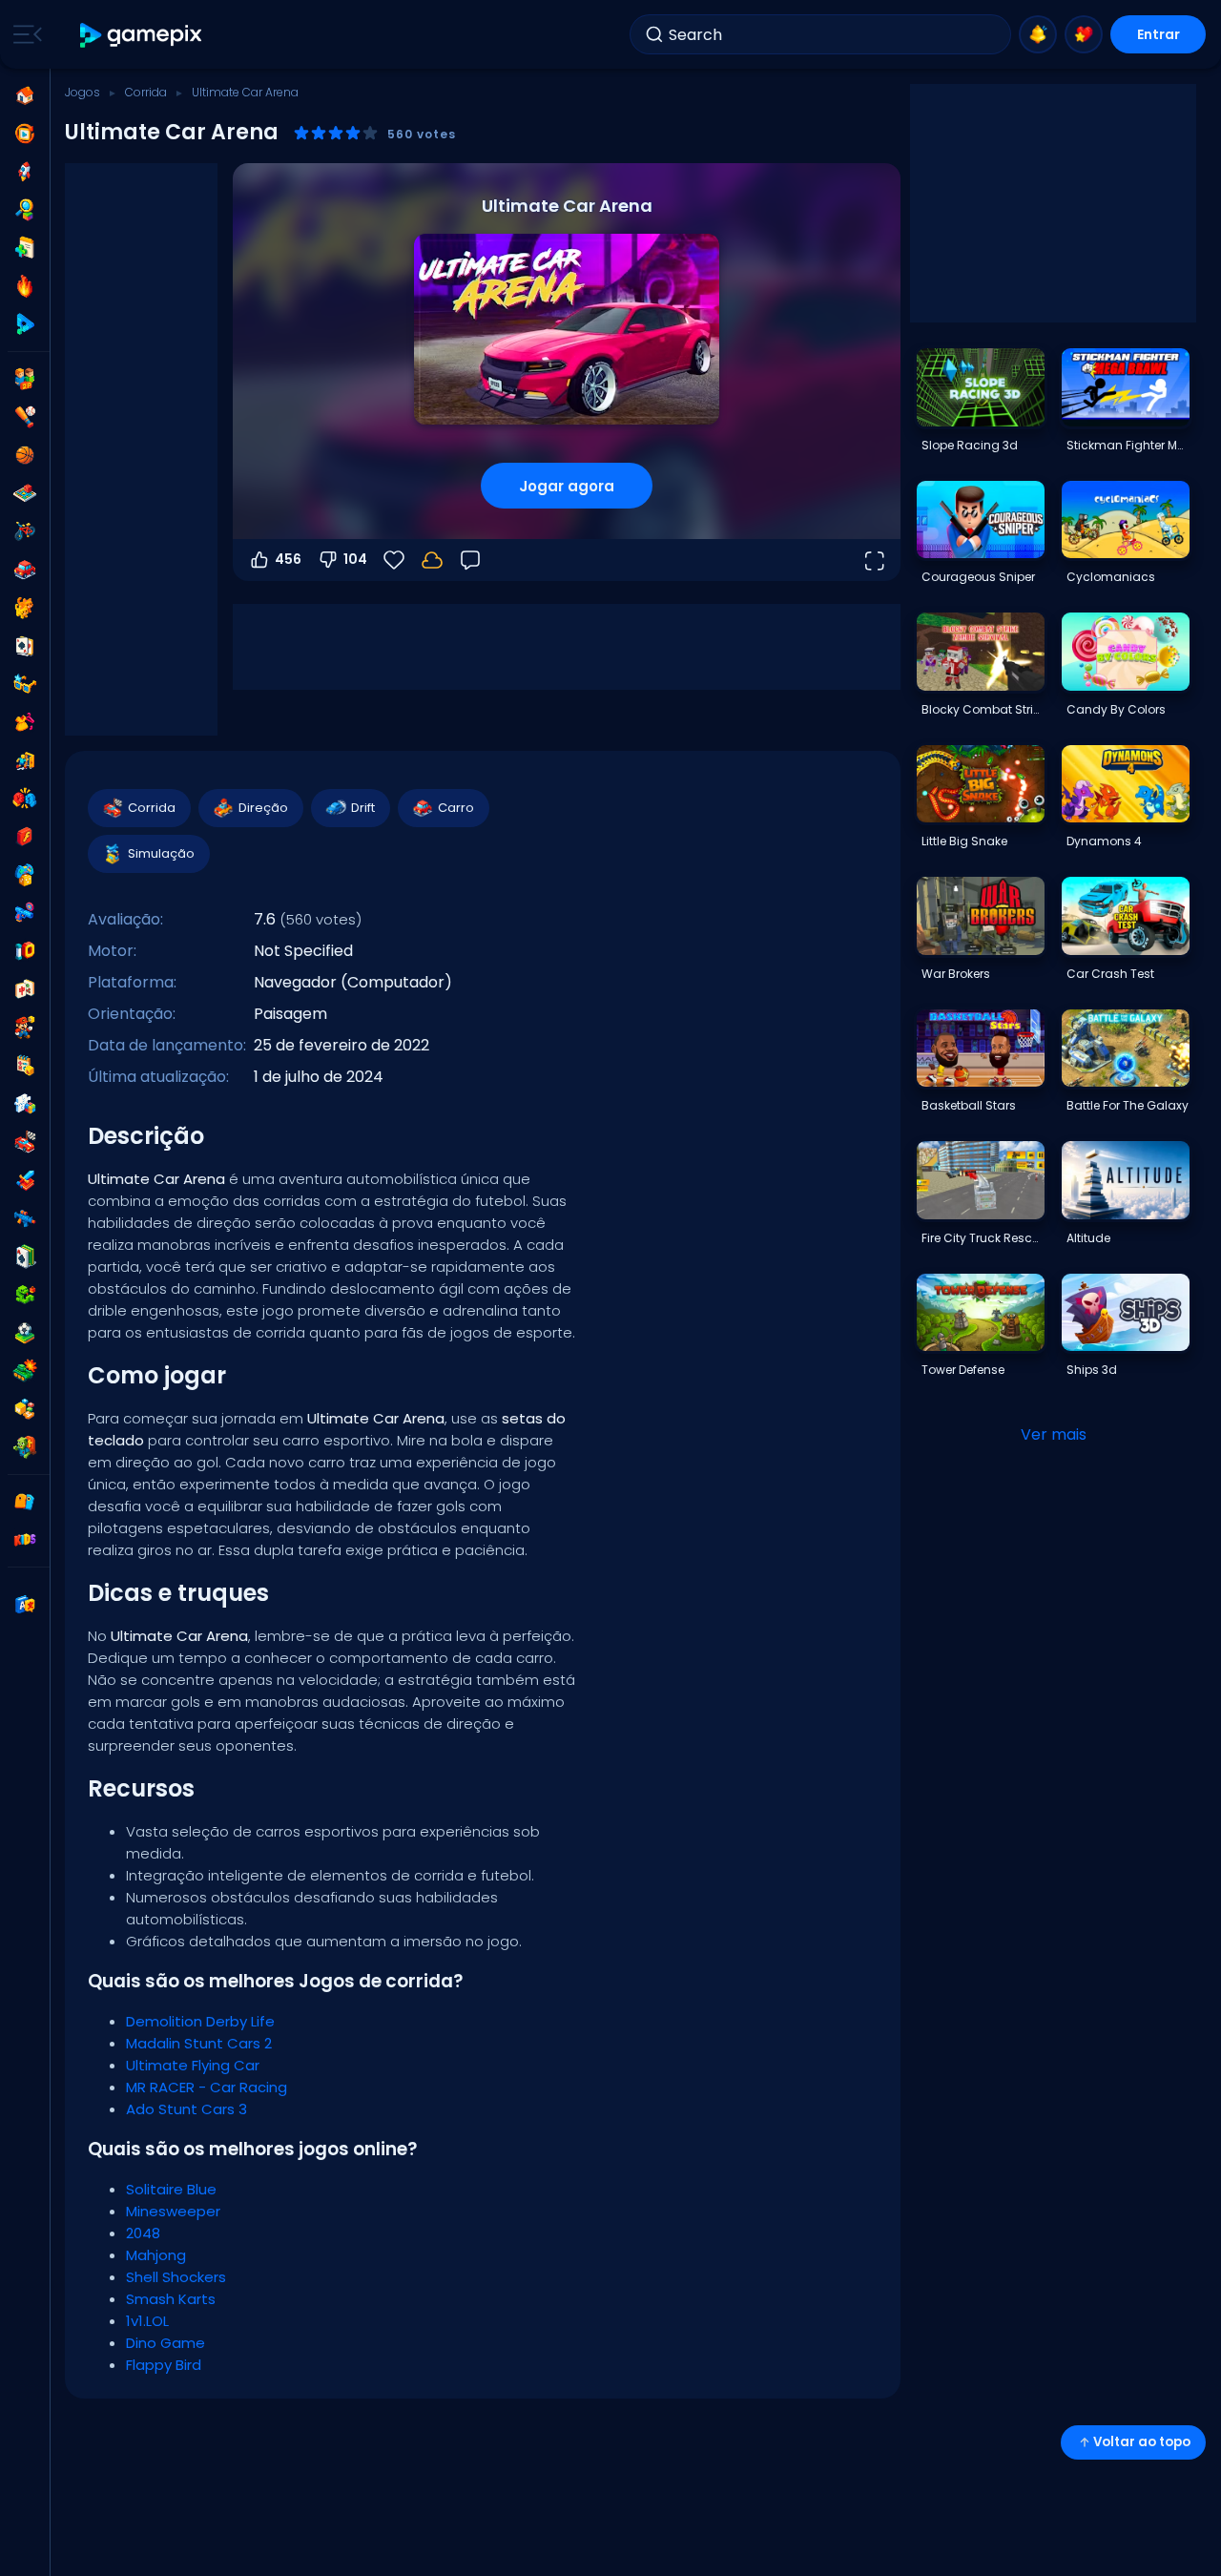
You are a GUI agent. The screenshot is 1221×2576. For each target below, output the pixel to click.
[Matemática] (25, 1066)
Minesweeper (173, 2211)
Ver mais (1054, 1434)
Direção (263, 808)
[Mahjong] (25, 989)
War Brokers (956, 974)
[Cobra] (25, 1295)
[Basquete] (25, 455)
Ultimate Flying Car (193, 2065)
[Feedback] (470, 560)
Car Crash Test (1110, 974)
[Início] (25, 95)
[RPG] (25, 1180)
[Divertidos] (25, 875)
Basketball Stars (969, 1105)
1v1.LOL (147, 2321)
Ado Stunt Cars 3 (186, 2109)
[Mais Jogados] (25, 172)
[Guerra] (25, 1371)
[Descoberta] (25, 210)
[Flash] (25, 837)
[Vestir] (25, 722)
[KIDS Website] (25, 1540)
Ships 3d (1092, 1370)
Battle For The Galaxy (1128, 1105)
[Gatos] (25, 608)
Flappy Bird (164, 2365)
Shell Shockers (176, 2277)
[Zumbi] (25, 1447)
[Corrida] (25, 1142)
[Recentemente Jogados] (25, 134)
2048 (143, 2233)
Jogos (83, 92)
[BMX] (25, 531)
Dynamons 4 (1104, 841)
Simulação (161, 853)
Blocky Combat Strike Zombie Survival (983, 709)
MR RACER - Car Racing (207, 2087)
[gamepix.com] (142, 35)
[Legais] (25, 684)
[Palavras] (25, 1409)
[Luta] (25, 799)
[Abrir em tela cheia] (874, 560)
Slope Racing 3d (970, 445)
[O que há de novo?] (1038, 34)
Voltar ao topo (1142, 2442)
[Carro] (25, 570)
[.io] (25, 951)
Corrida (146, 92)
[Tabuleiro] (25, 493)
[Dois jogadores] (25, 379)
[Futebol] (25, 1333)
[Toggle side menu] (24, 34)
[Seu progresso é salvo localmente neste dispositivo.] (432, 560)
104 (355, 559)
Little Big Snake (964, 841)
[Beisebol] (25, 417)
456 (288, 559)
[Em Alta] (25, 286)
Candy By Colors (1116, 709)
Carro (456, 808)
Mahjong (156, 2255)
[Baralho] (25, 646)
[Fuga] (25, 760)
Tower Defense (963, 1370)
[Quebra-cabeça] (25, 1104)
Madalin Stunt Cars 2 (199, 2043)
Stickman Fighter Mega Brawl (1128, 445)
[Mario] (25, 1028)
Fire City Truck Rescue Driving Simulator (983, 1238)
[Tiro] (25, 1218)
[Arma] (25, 913)
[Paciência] (25, 1257)
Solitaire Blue (171, 2189)
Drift (363, 808)
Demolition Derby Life (200, 2021)
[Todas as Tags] (25, 1502)
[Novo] (25, 248)
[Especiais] (25, 324)
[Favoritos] (1084, 34)
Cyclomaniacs (1111, 577)
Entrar (1159, 34)
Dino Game (166, 2343)
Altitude (1088, 1238)
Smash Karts (171, 2299)
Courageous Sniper (978, 577)
